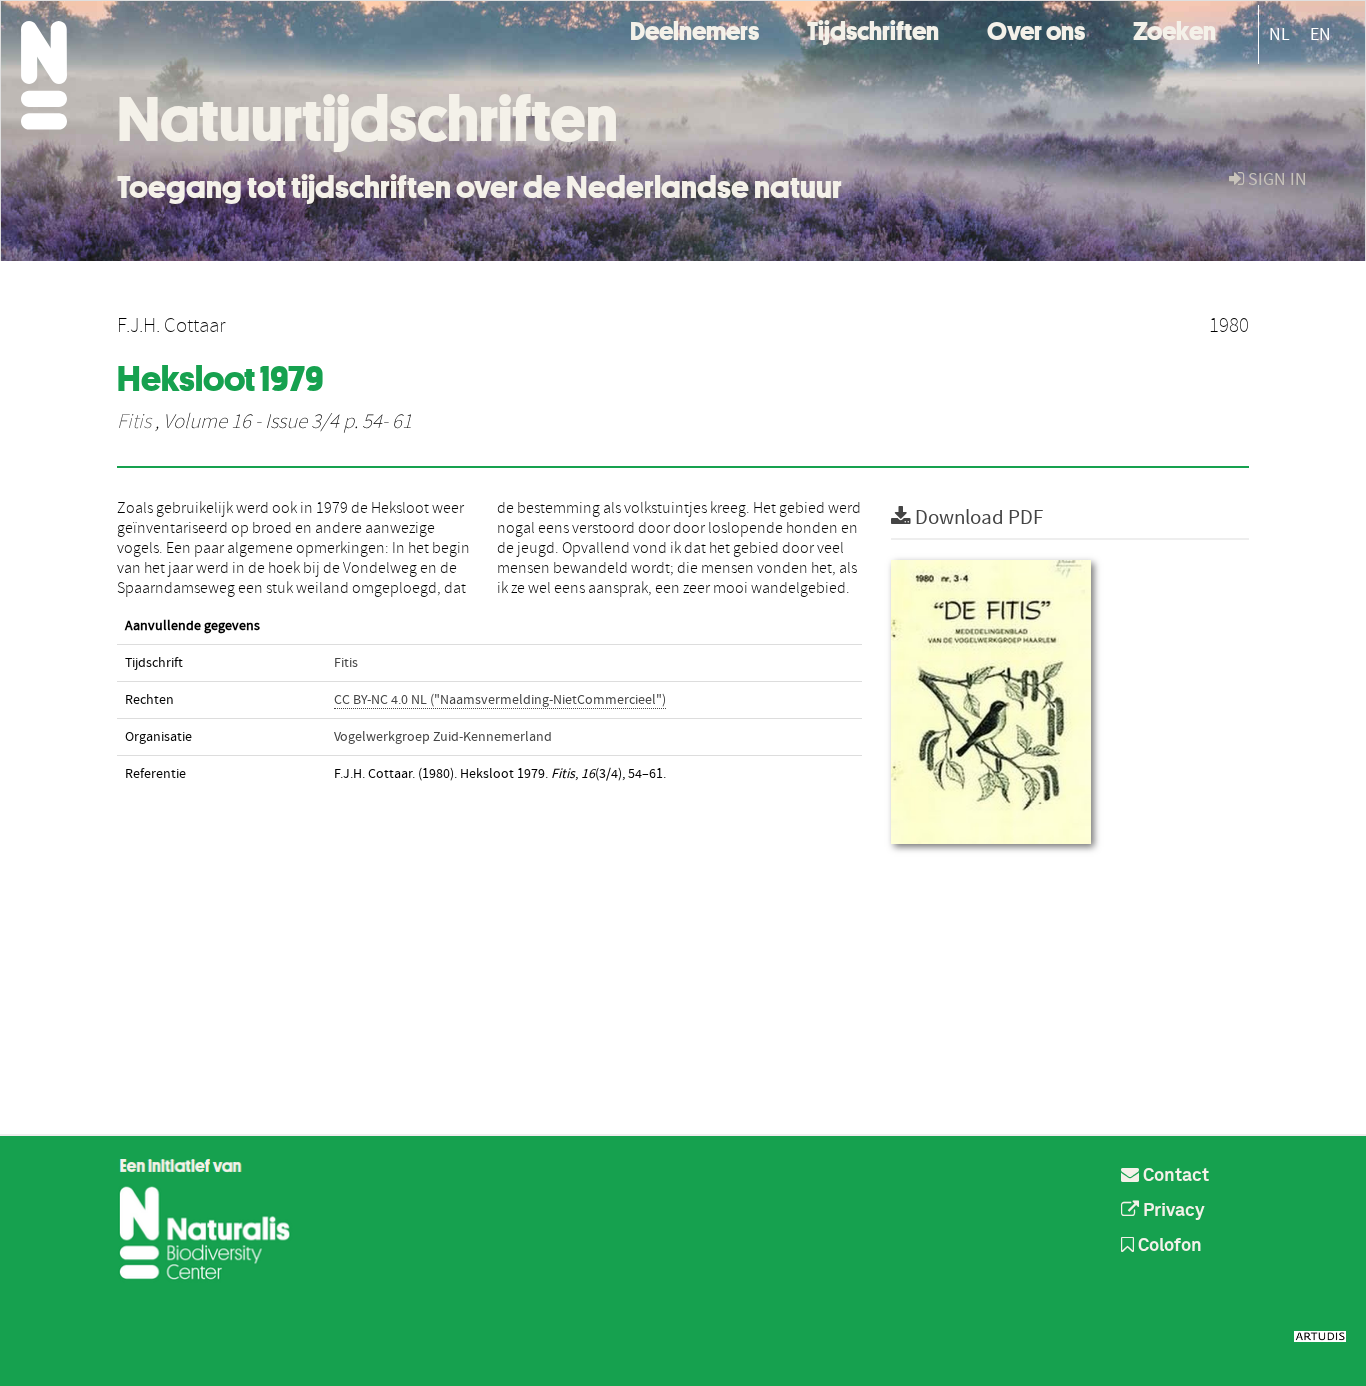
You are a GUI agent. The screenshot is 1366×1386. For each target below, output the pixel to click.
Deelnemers (694, 28)
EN (1320, 34)
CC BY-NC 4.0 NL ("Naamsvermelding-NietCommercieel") (500, 700)
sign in (1275, 179)
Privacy (1172, 1211)
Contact (1174, 1176)
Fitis (134, 422)
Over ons (1036, 28)
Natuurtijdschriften (367, 119)
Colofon (1168, 1246)
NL (1279, 34)
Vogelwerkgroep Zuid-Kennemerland (443, 737)
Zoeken (1174, 28)
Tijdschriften (873, 28)
